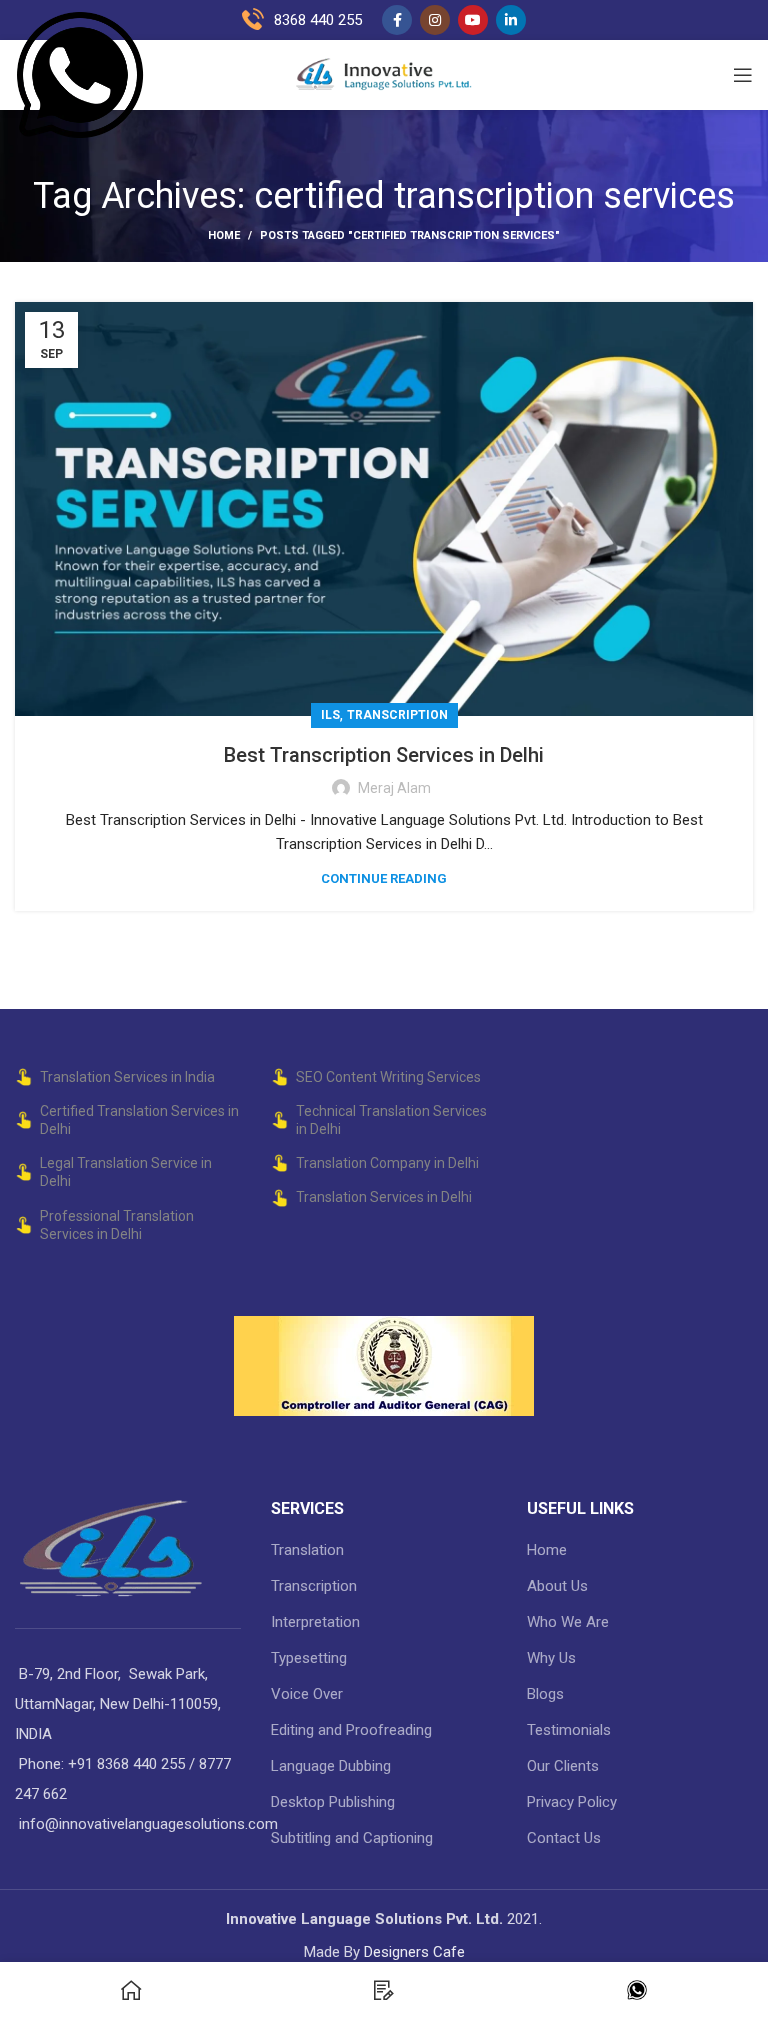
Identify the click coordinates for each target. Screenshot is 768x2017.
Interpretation (315, 1622)
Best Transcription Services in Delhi (384, 755)
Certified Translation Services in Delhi (139, 1120)
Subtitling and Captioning (352, 1838)
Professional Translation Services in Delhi (117, 1225)
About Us (557, 1586)
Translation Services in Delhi (384, 1197)
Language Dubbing (331, 1766)
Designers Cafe (414, 1952)
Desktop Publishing (333, 1802)
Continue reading (384, 878)
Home (224, 235)
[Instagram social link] (435, 20)
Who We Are (568, 1622)
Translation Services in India (127, 1077)
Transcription (397, 715)
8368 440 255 (318, 20)
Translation (307, 1550)
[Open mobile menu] (743, 75)
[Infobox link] (144, 75)
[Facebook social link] (397, 20)
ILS (330, 715)
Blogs (545, 1694)
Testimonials (569, 1730)
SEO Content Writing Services (388, 1077)
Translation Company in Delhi (387, 1163)
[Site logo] (384, 74)
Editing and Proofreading (351, 1730)
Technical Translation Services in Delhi (391, 1120)
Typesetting (309, 1658)
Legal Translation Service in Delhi (126, 1172)
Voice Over (307, 1694)
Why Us (551, 1658)
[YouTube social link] (473, 20)
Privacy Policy (572, 1802)
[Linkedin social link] (511, 20)
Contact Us (564, 1838)
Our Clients (563, 1766)
